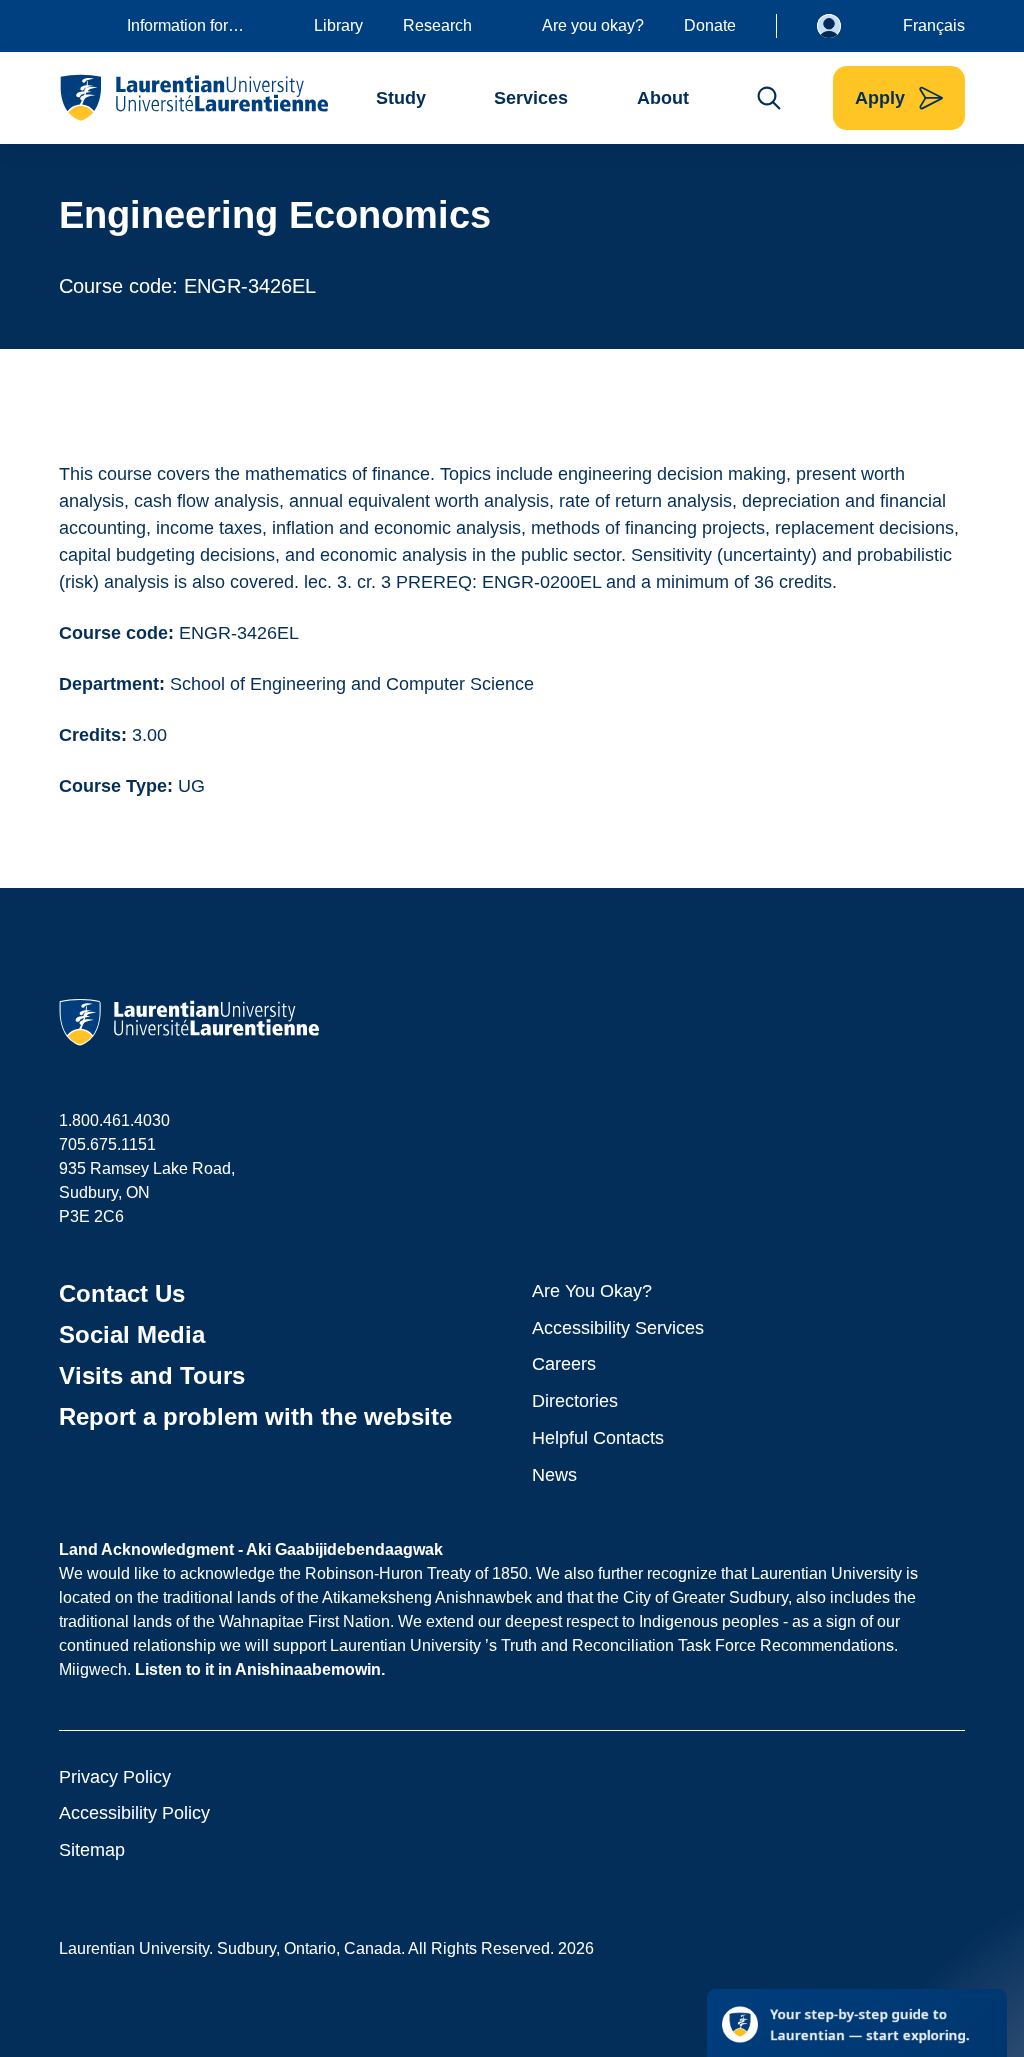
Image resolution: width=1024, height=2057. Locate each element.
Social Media (132, 1334)
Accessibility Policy (134, 1813)
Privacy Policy (115, 1777)
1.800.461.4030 (114, 1120)
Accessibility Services (618, 1328)
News (554, 1475)
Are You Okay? (592, 1291)
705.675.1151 (107, 1144)
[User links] (844, 26)
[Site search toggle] (769, 98)
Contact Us (122, 1293)
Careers (564, 1364)
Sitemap (92, 1850)
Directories (575, 1401)
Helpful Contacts (598, 1438)
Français (934, 25)
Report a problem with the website (255, 1416)
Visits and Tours (152, 1375)
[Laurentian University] (193, 98)
